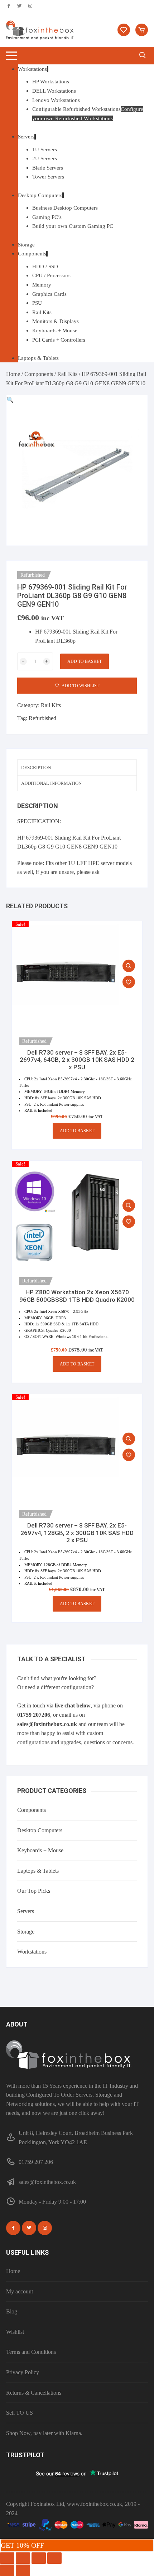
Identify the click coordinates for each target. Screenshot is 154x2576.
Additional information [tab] (51, 783)
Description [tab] (36, 768)
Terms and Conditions (31, 2352)
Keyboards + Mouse (55, 331)
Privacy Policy (23, 2372)
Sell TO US (20, 2413)
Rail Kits (42, 312)
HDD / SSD (45, 267)
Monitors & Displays (56, 321)
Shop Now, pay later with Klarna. (44, 2433)
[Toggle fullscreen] (23, 2558)
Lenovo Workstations (56, 100)
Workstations (32, 69)
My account (20, 2291)
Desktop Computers (40, 195)
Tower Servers (48, 177)
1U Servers (45, 150)
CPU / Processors (51, 275)
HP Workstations (51, 82)
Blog (12, 2311)
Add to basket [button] (77, 1131)
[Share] (39, 2558)
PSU (37, 303)
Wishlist (15, 2332)
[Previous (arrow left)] (7, 2570)
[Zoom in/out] (7, 2558)
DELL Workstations (54, 91)
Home (13, 374)
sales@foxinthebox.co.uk (47, 1724)
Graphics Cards (49, 294)
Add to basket (85, 661)
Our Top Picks (34, 1891)
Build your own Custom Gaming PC (73, 226)
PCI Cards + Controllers (59, 340)
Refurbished (42, 718)
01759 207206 (34, 1715)
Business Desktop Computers (65, 208)
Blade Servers (48, 168)
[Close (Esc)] (54, 2558)
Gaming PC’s (47, 217)
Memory (42, 285)
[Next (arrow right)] (23, 2570)
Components (32, 254)
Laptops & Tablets (38, 358)
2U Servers (45, 158)
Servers (26, 137)
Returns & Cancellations (34, 2393)
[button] (10, 400)
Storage (26, 245)
